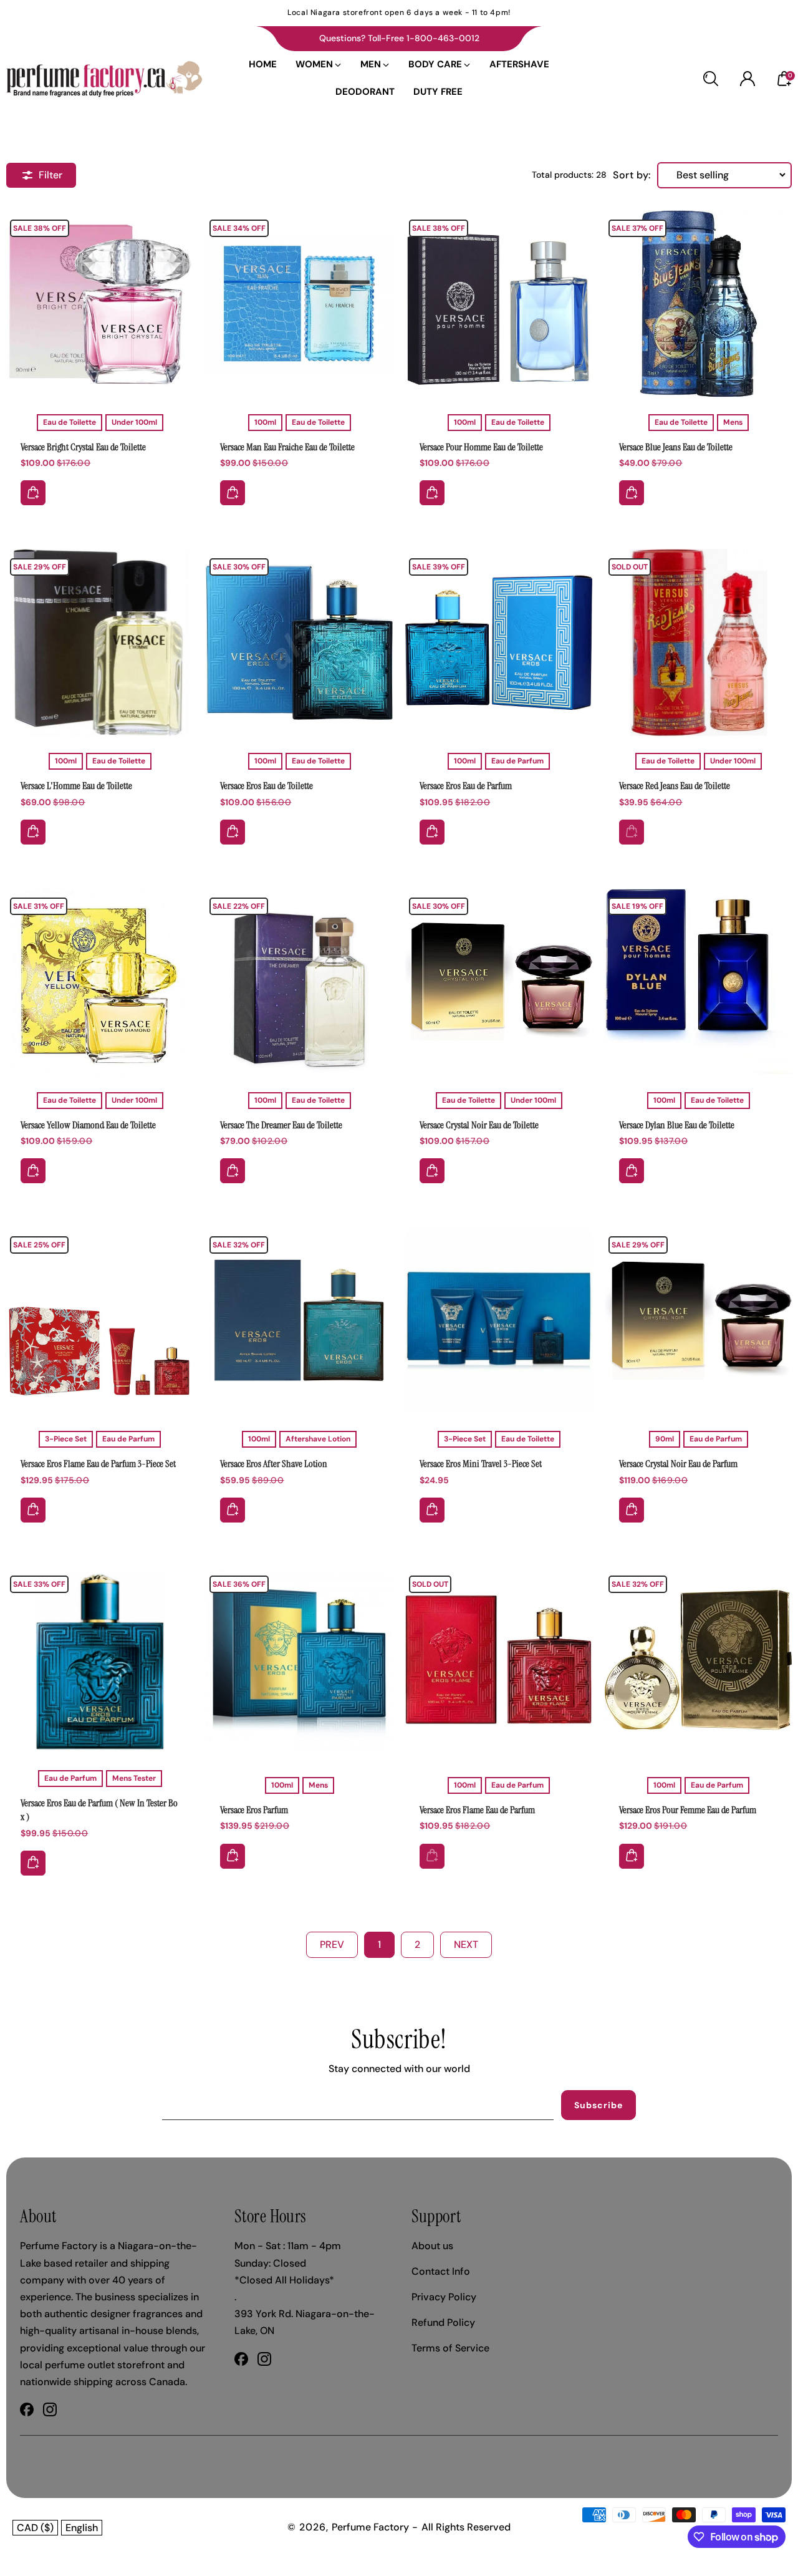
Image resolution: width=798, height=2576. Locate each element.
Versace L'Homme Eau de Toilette (100, 642)
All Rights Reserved (466, 2527)
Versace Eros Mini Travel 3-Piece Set (499, 1320)
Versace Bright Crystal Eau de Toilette (83, 447)
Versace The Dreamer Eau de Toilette (299, 982)
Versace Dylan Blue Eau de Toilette (698, 982)
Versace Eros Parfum (299, 1660)
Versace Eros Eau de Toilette (299, 642)
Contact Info (441, 2271)
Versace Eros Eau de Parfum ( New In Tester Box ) (100, 1660)
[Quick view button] (33, 493)
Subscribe (598, 2105)
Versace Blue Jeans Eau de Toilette (698, 304)
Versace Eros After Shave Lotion (299, 1320)
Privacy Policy (444, 2297)
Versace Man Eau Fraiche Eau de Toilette (299, 304)
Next (466, 1944)
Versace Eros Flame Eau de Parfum (499, 1660)
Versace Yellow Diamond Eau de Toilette (100, 982)
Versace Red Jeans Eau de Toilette (698, 642)
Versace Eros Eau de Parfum (499, 642)
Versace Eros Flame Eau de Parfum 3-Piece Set (100, 1320)
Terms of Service (450, 2348)
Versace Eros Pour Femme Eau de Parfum (688, 1810)
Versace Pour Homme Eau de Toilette (481, 447)
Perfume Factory (370, 2527)
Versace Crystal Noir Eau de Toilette (499, 982)
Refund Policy (443, 2322)
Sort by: (632, 175)
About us (432, 2246)
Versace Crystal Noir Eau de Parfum (698, 1320)
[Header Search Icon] (711, 79)
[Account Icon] (748, 79)
